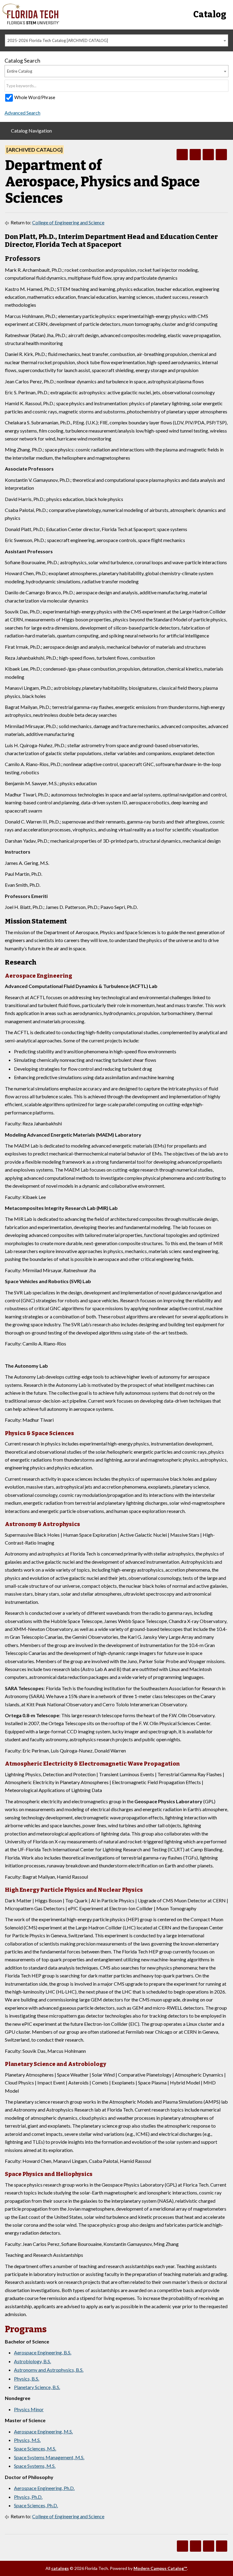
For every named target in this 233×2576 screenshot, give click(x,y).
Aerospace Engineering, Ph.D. (44, 2488)
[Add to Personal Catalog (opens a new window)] (182, 155)
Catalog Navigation (31, 131)
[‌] (31, 23)
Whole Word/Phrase (35, 97)
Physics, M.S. (27, 2440)
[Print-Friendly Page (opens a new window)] (208, 155)
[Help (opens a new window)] (221, 155)
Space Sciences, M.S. (35, 2448)
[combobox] (116, 40)
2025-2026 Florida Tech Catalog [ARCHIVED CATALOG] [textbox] (58, 40)
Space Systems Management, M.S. (49, 2457)
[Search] (224, 86)
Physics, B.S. (27, 2379)
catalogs (60, 2568)
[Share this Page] (195, 155)
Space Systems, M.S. (35, 2466)
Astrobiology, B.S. (32, 2361)
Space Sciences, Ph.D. (36, 2505)
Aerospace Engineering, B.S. (43, 2352)
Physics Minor (29, 2409)
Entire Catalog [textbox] (20, 71)
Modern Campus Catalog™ (160, 2568)
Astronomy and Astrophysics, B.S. (49, 2370)
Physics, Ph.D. (28, 2497)
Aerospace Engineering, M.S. (43, 2431)
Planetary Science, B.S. (37, 2387)
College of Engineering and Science (68, 222)
